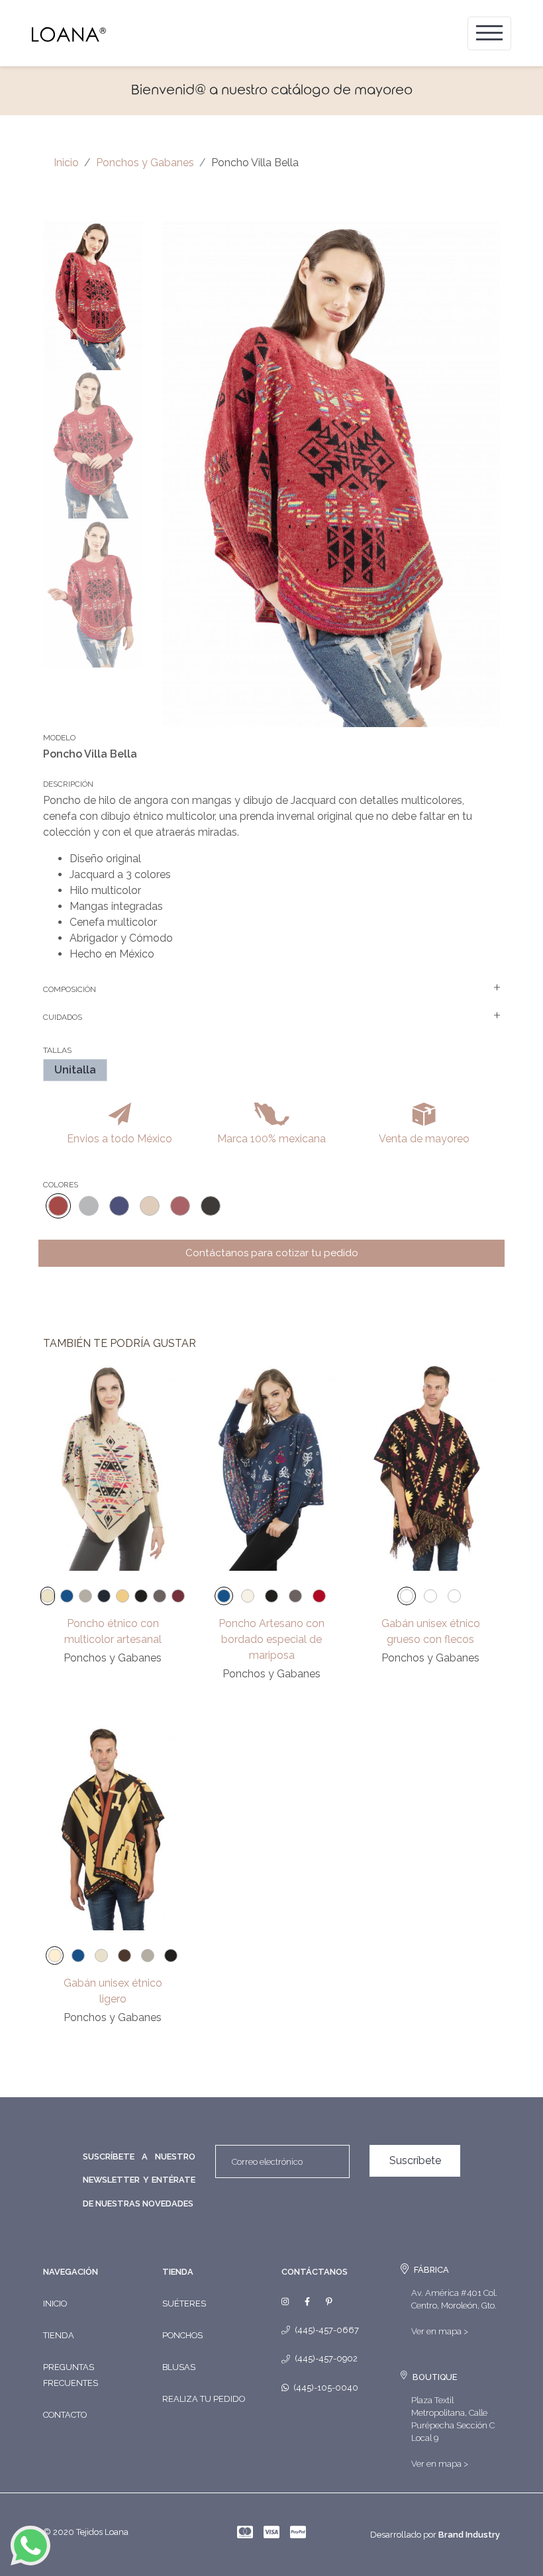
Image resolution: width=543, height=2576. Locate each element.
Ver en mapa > (440, 2331)
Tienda (59, 2335)
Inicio (66, 163)
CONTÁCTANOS (315, 2272)
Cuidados (63, 1017)
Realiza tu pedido (204, 2399)
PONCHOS (182, 2335)
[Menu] (489, 33)
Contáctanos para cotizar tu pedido (272, 1253)
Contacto (65, 2415)
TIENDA (178, 2272)
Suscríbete (415, 2160)
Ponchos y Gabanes (145, 163)
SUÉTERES (184, 2304)
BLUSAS (179, 2367)
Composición (70, 989)
